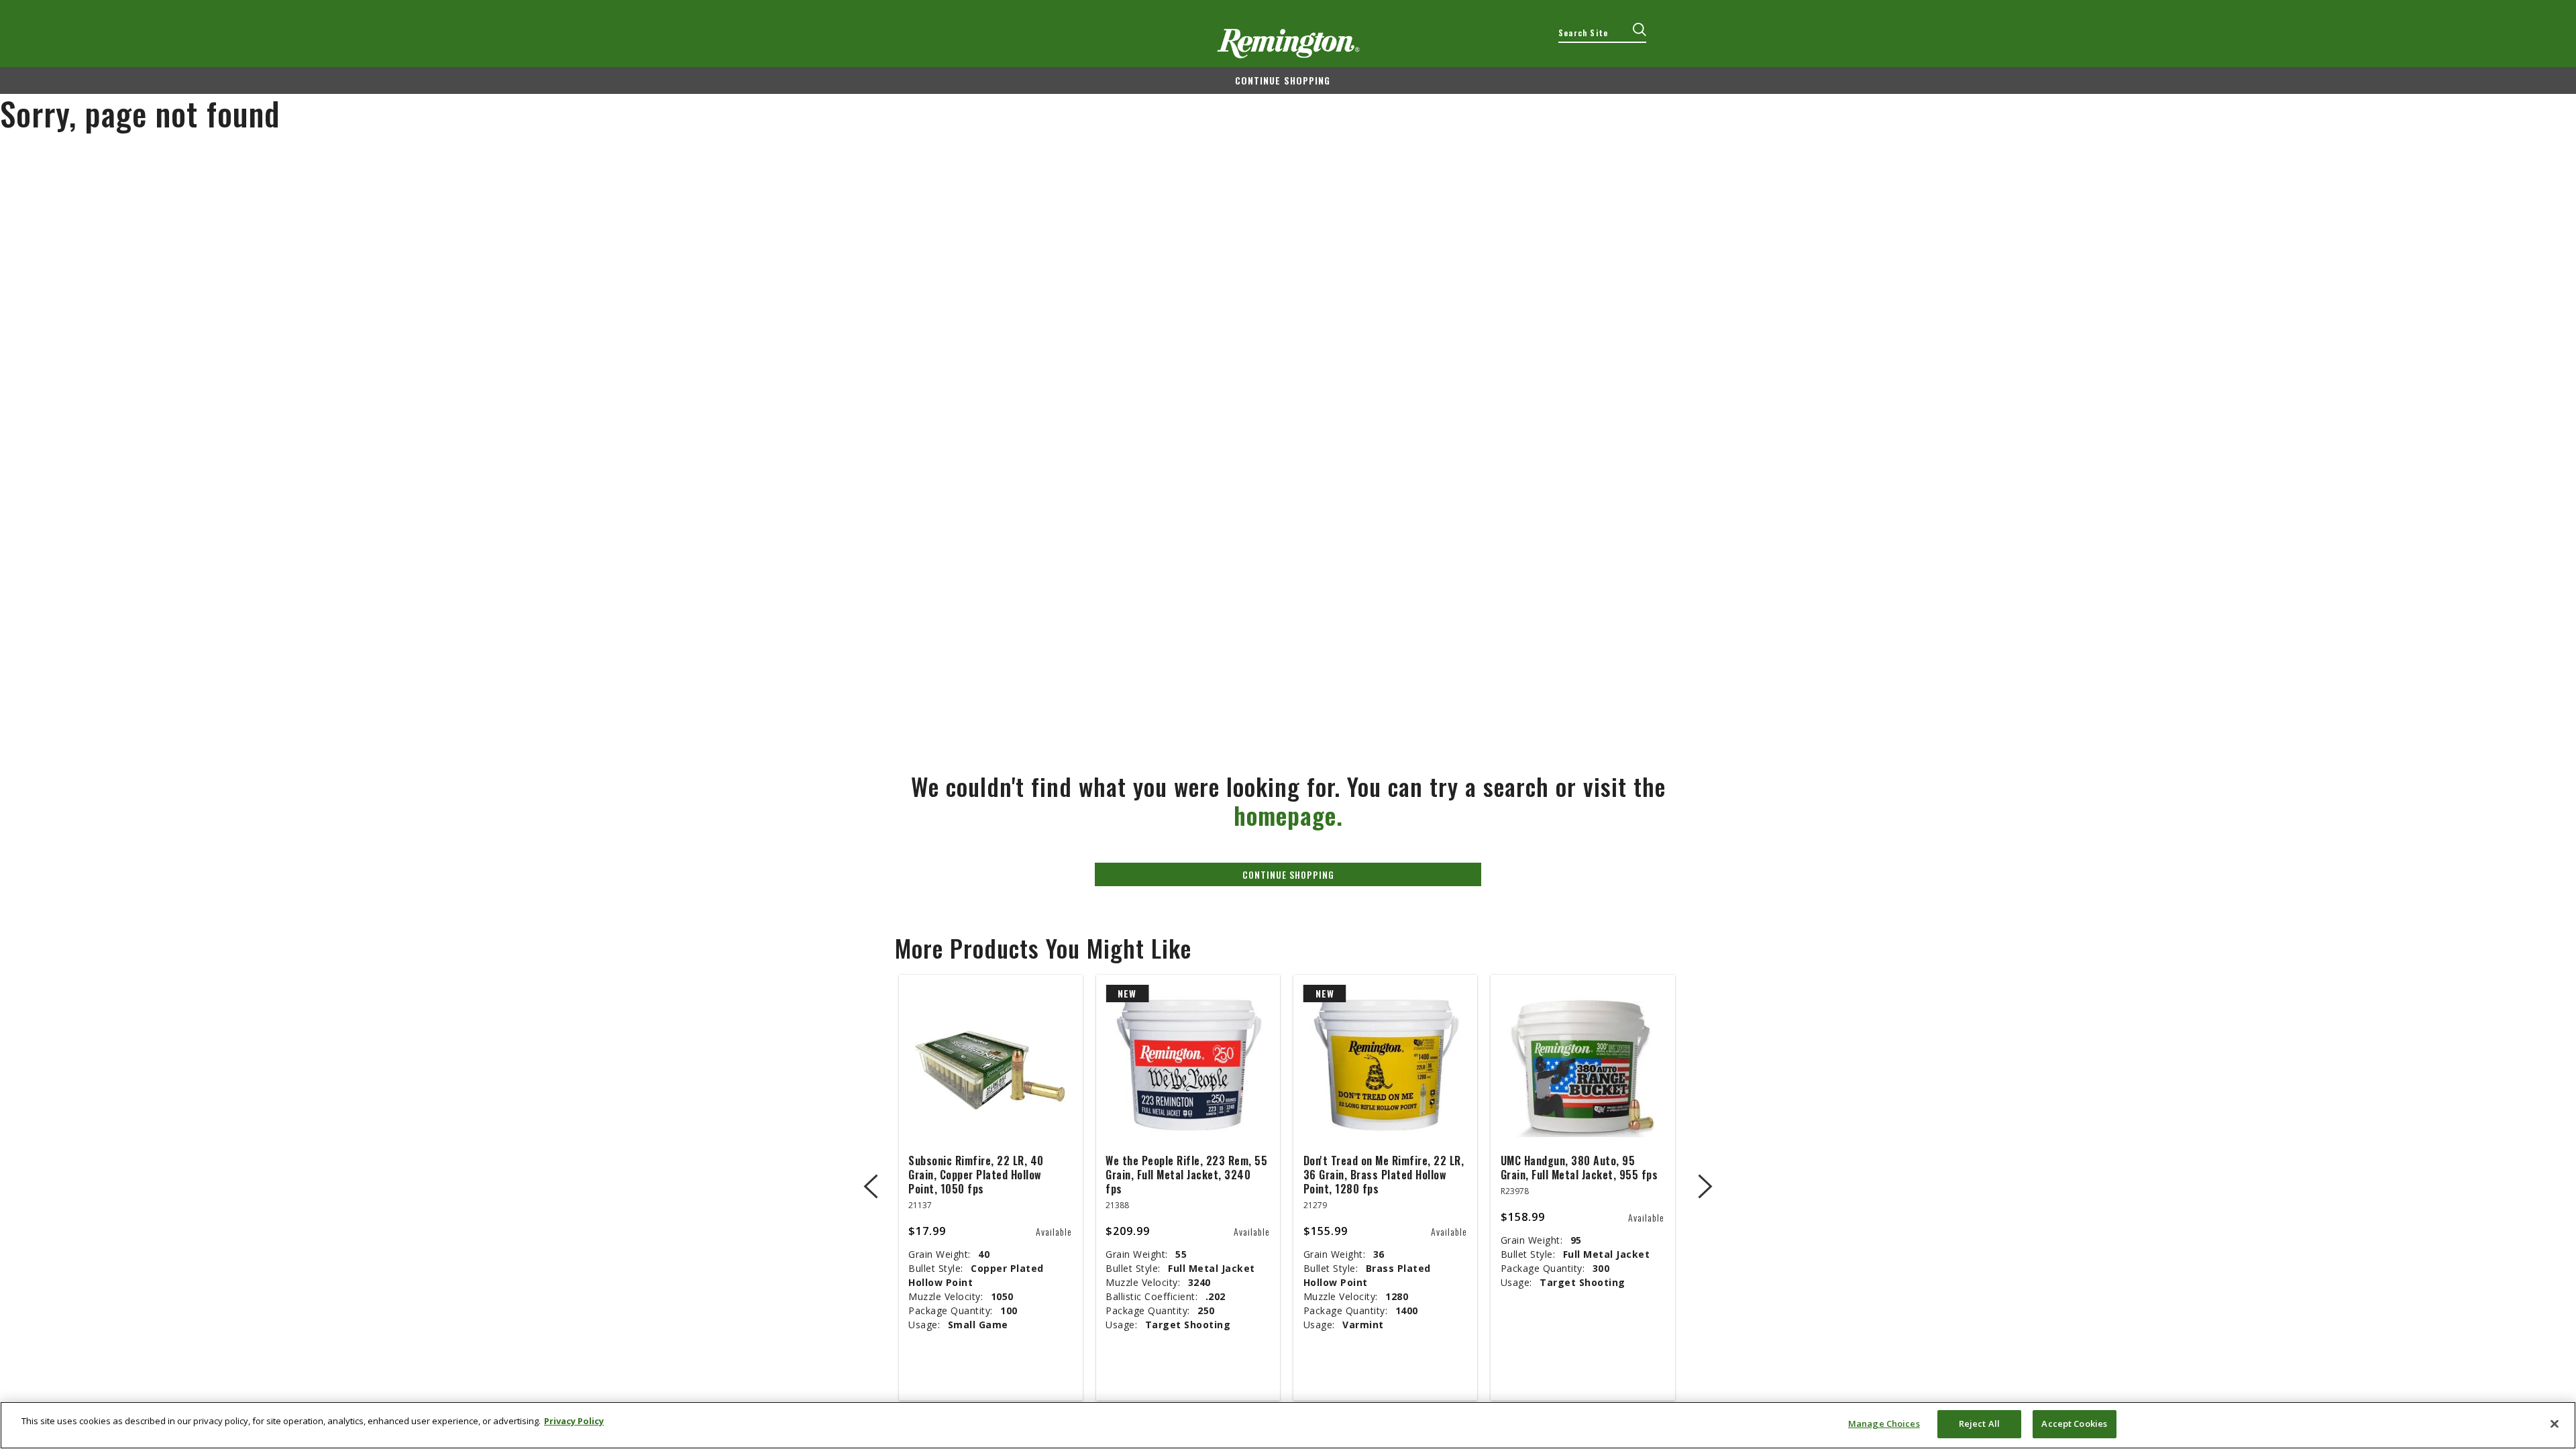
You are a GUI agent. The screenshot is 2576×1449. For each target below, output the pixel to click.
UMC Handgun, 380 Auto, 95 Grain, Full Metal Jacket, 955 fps (1579, 1168)
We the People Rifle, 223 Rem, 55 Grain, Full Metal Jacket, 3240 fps (1186, 1175)
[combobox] (1602, 33)
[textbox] (1602, 33)
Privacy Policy (574, 1421)
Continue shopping (1283, 80)
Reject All (1979, 1424)
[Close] (2555, 1424)
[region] (1288, 1425)
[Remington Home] (1288, 44)
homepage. (1288, 815)
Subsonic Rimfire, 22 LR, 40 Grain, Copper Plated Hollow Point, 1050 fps (976, 1175)
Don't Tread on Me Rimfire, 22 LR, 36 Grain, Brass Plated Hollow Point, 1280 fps (1384, 1175)
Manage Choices (1884, 1424)
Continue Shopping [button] (1288, 874)
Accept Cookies (2074, 1424)
